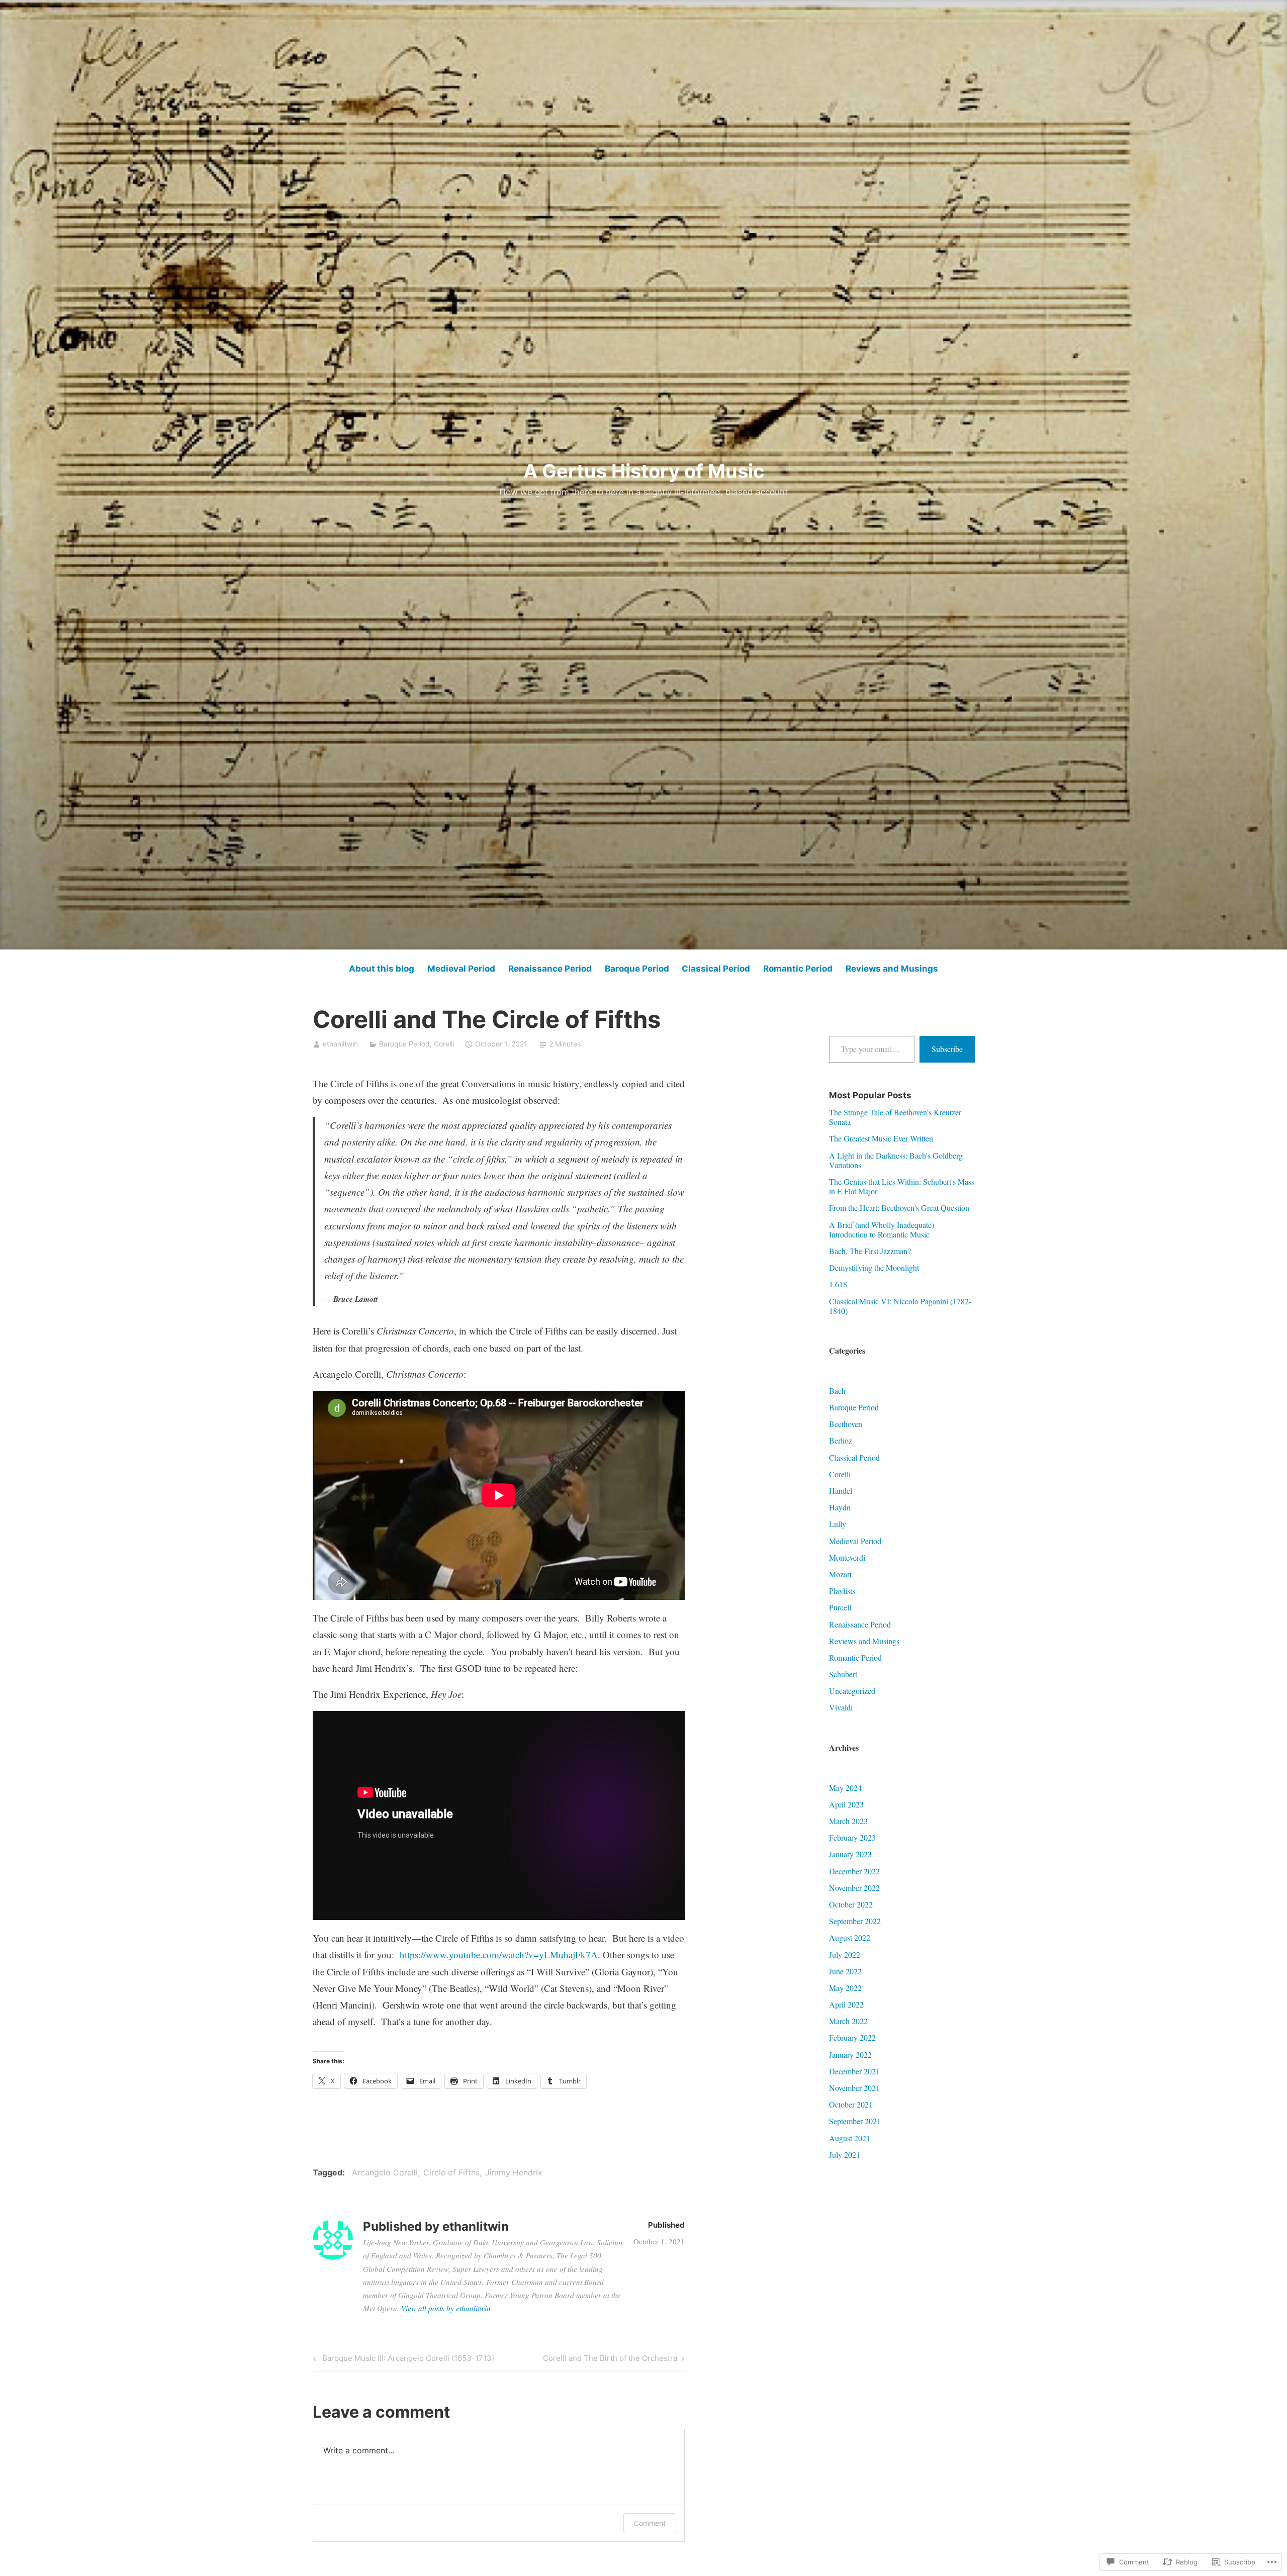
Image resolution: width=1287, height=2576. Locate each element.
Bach (837, 1391)
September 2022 (855, 1921)
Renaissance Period (550, 969)
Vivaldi (841, 1707)
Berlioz (841, 1440)
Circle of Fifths (451, 2172)
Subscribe (947, 1049)
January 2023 (850, 1854)
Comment (650, 2523)
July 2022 (845, 1954)
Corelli (444, 1044)
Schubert (843, 1674)
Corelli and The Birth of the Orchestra (610, 2360)
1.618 (838, 1284)
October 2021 (851, 2104)
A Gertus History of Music (644, 471)
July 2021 (845, 2155)
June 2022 (845, 1971)
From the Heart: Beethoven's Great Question (899, 1208)
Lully (838, 1524)
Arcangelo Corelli (385, 2172)
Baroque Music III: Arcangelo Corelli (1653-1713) (402, 2360)
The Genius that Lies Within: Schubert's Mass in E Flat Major (902, 1186)
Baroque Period (637, 969)
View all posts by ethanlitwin (446, 2308)
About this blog (382, 969)
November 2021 (854, 2088)
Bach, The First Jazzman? (870, 1251)
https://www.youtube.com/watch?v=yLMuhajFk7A (499, 1954)
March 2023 (848, 1821)
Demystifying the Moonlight (874, 1267)
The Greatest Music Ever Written (881, 1138)
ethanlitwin (340, 1044)
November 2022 (854, 1888)
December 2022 (854, 1871)
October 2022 (851, 1904)
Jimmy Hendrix (514, 2172)
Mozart (840, 1574)
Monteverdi (847, 1557)
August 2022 (850, 1937)
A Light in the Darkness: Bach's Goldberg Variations (896, 1160)
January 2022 (850, 2055)
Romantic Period (798, 969)
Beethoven (846, 1424)
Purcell (840, 1607)
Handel (841, 1491)
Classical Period (716, 969)
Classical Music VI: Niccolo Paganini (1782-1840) (900, 1306)
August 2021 (850, 2138)
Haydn (840, 1507)
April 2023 (846, 1804)
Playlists (842, 1591)
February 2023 (852, 1837)
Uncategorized (852, 1691)
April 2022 (846, 2004)
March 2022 (848, 2021)
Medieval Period (461, 969)
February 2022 (852, 2037)
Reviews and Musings (892, 969)
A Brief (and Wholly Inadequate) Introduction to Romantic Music (882, 1229)
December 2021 (854, 2071)
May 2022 (845, 1988)
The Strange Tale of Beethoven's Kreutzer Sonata (895, 1117)
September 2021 (855, 2121)
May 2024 (845, 1788)
